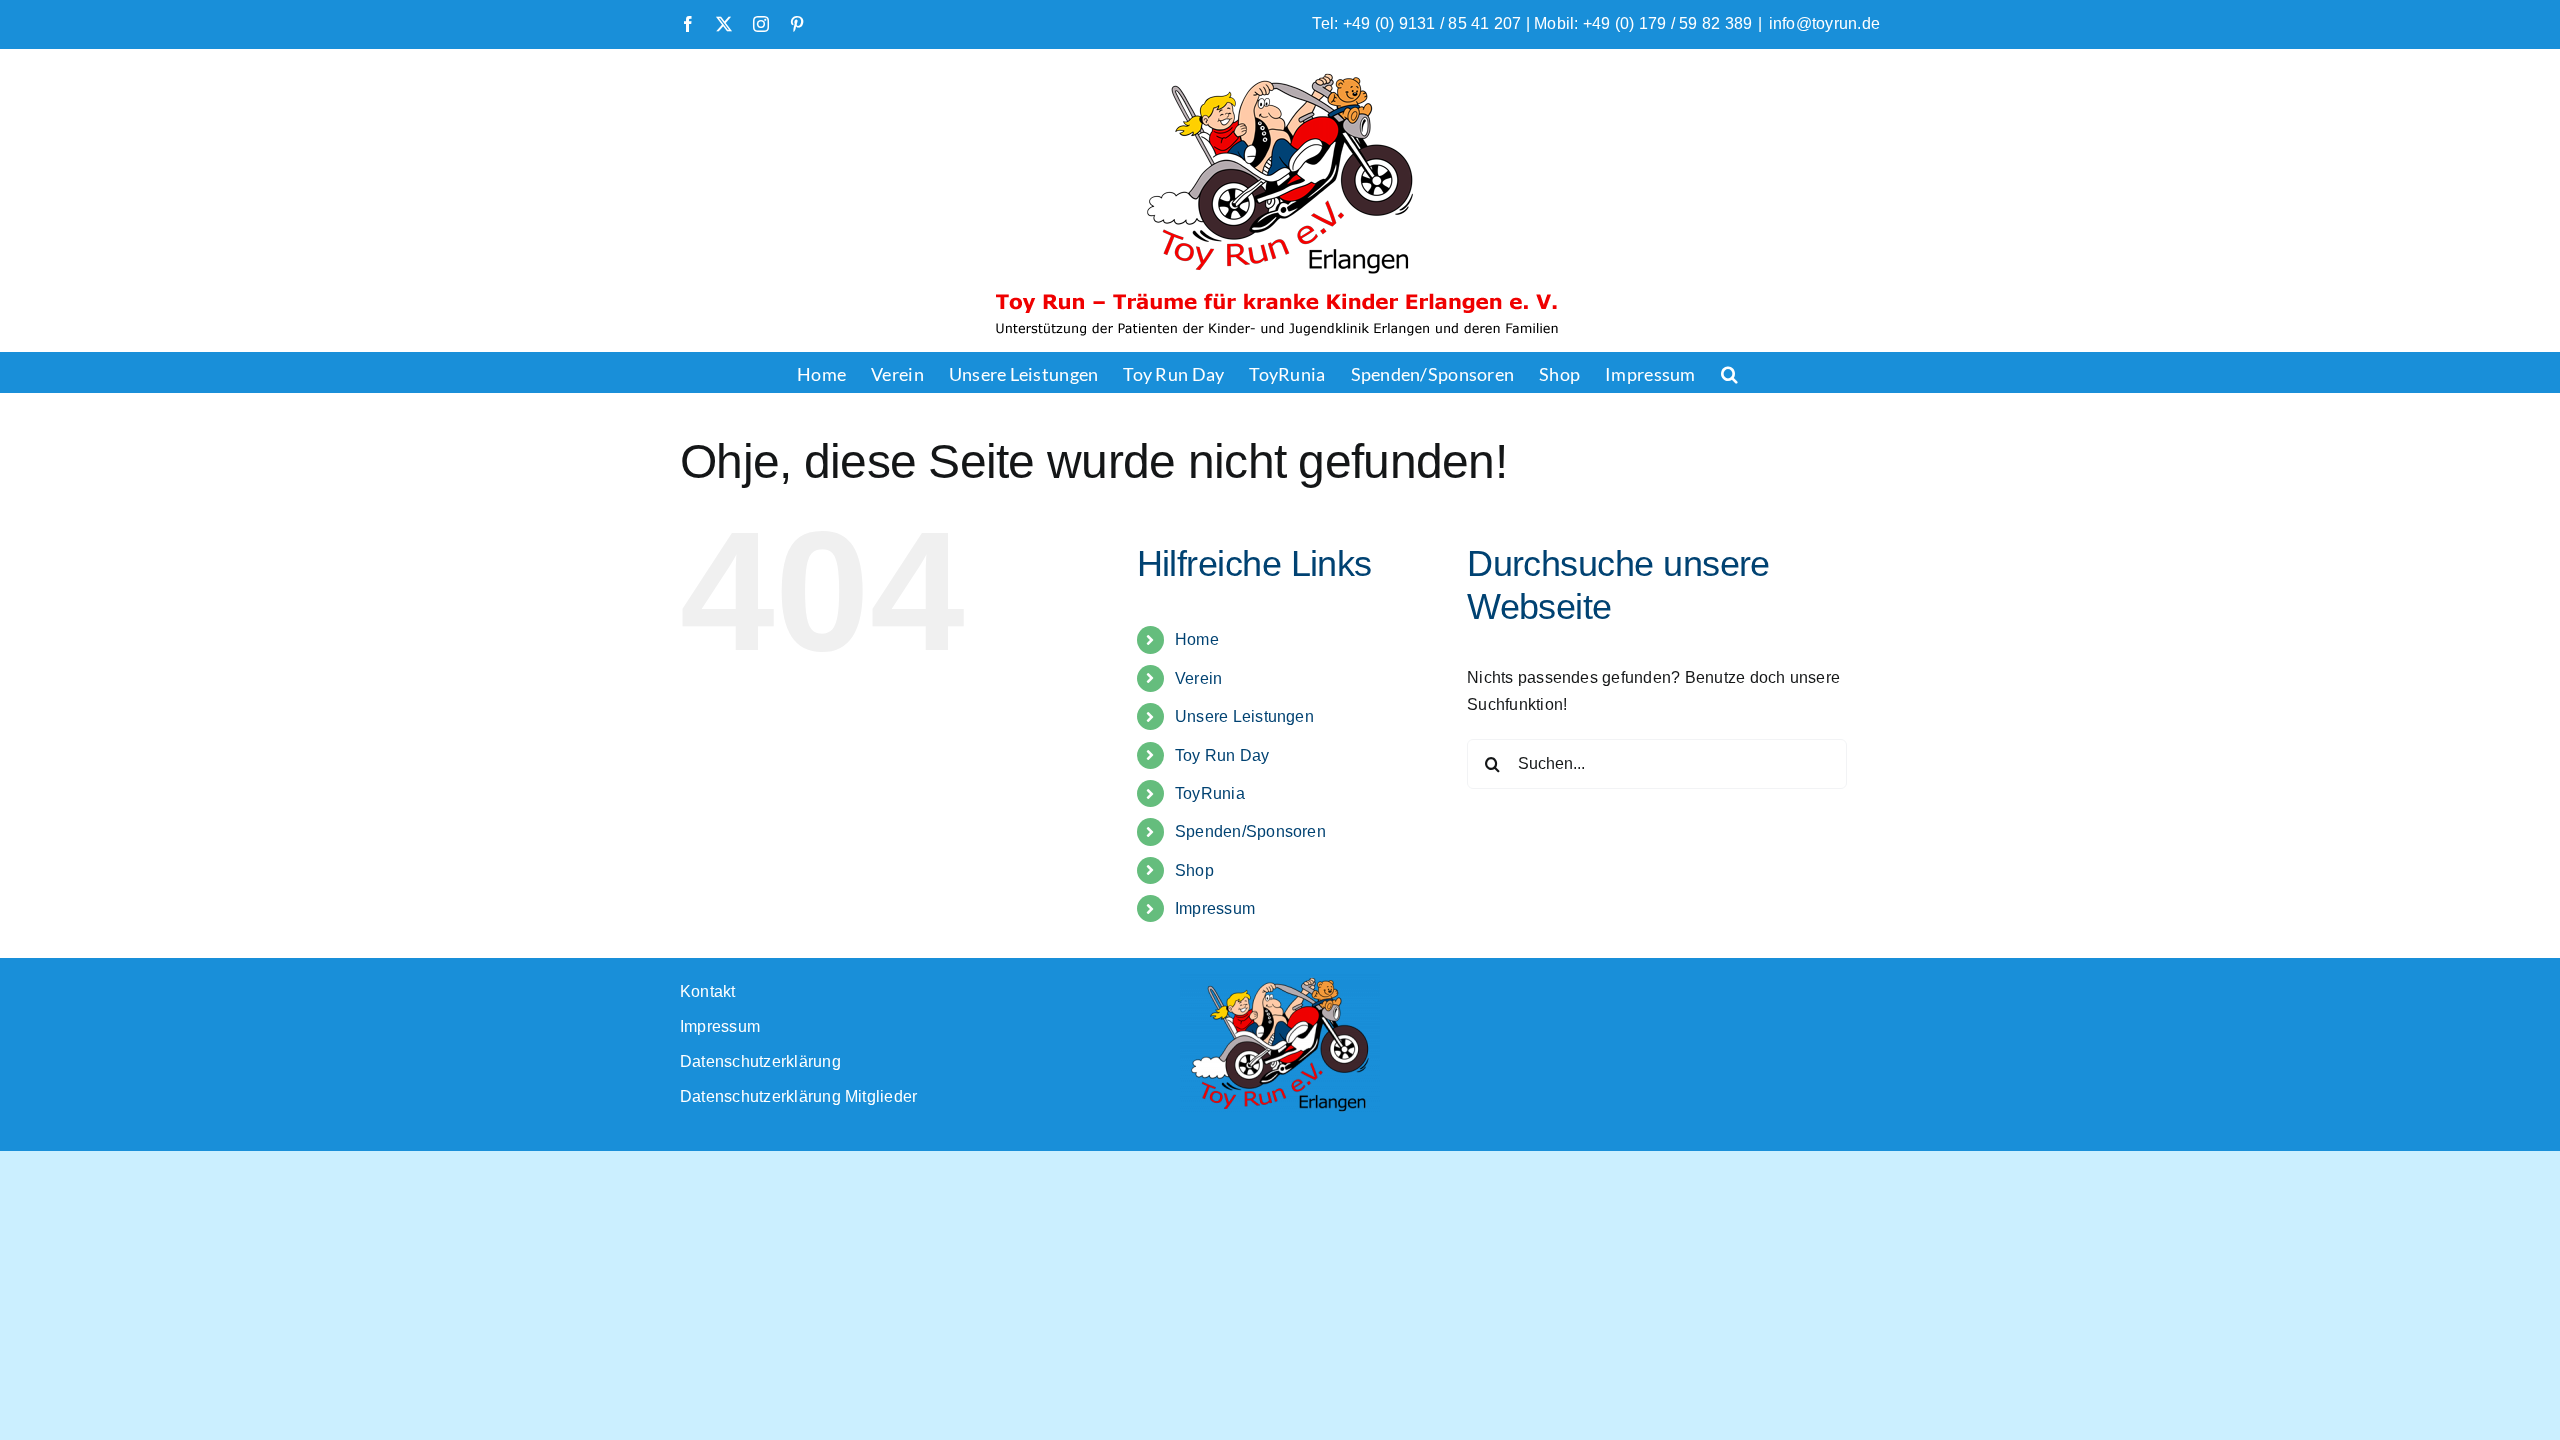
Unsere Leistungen (1244, 716)
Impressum (1215, 908)
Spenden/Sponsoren (1250, 831)
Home (1197, 639)
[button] (1729, 372)
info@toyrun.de (1824, 23)
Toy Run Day (1222, 755)
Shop (1194, 870)
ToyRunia (1210, 793)
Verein (1198, 678)
